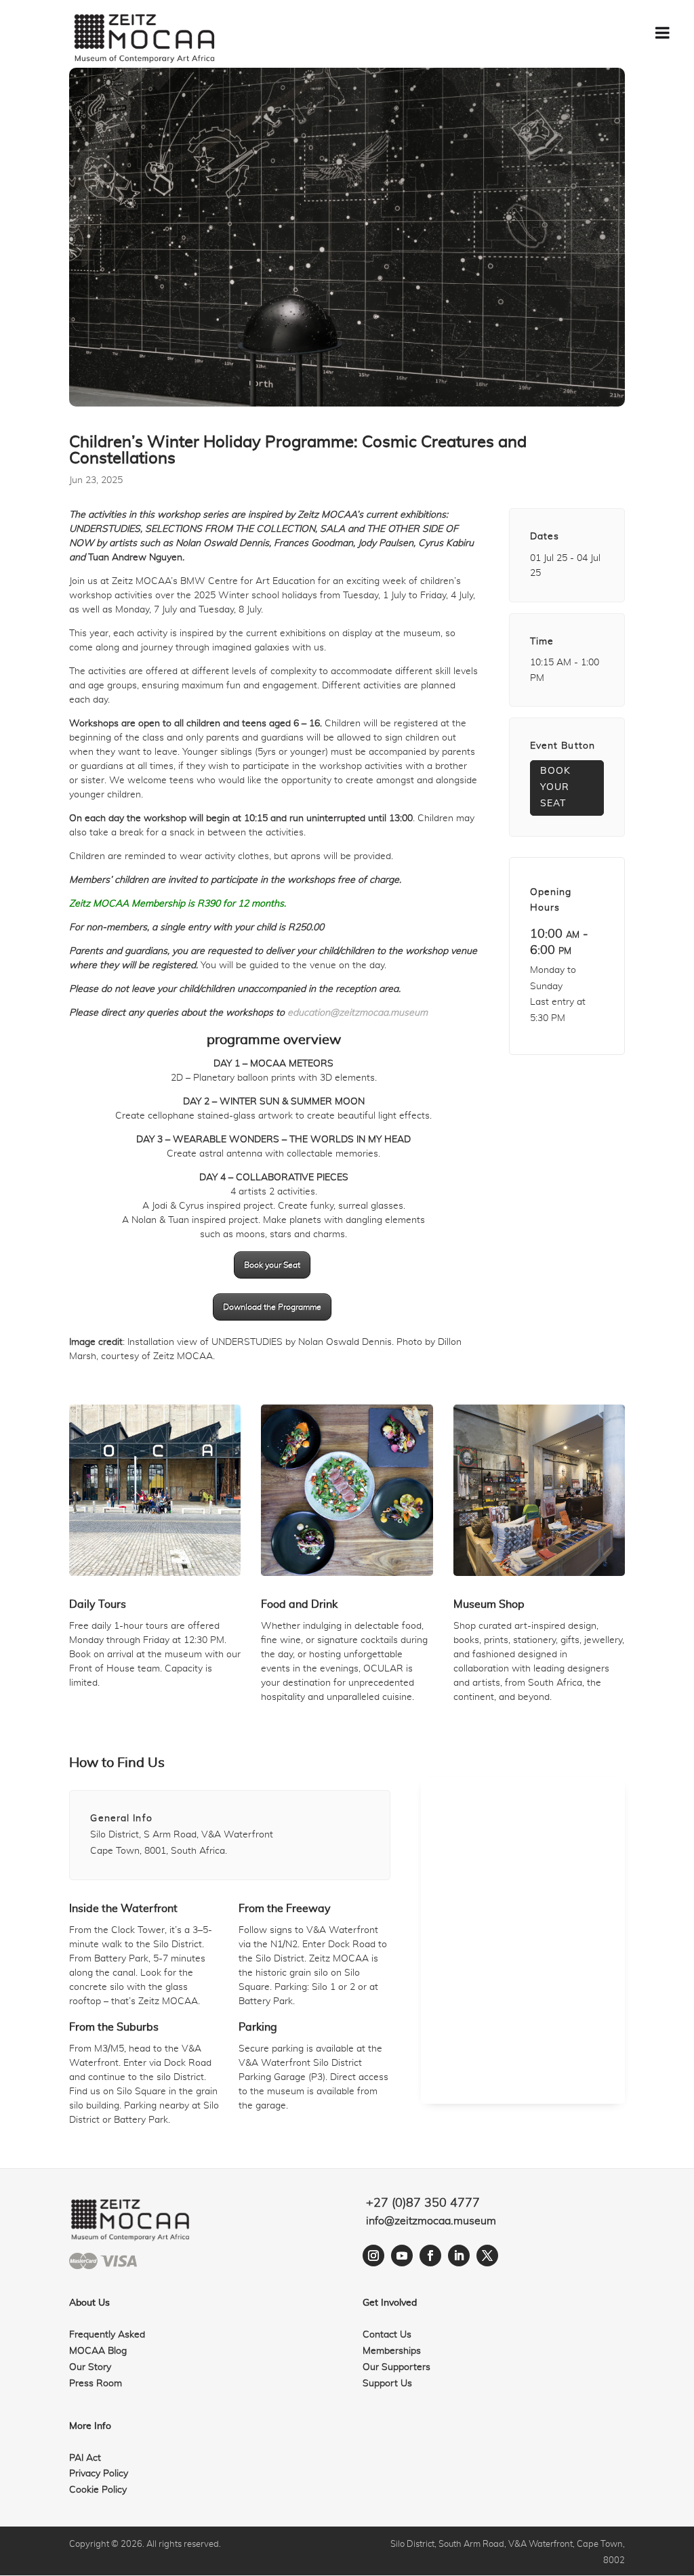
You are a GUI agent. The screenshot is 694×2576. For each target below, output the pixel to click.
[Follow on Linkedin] (459, 2256)
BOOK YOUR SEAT (555, 787)
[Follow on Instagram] (373, 2256)
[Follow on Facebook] (430, 2256)
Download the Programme (272, 1307)
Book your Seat (272, 1265)
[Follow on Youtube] (402, 2256)
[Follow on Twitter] (487, 2256)
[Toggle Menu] (662, 33)
